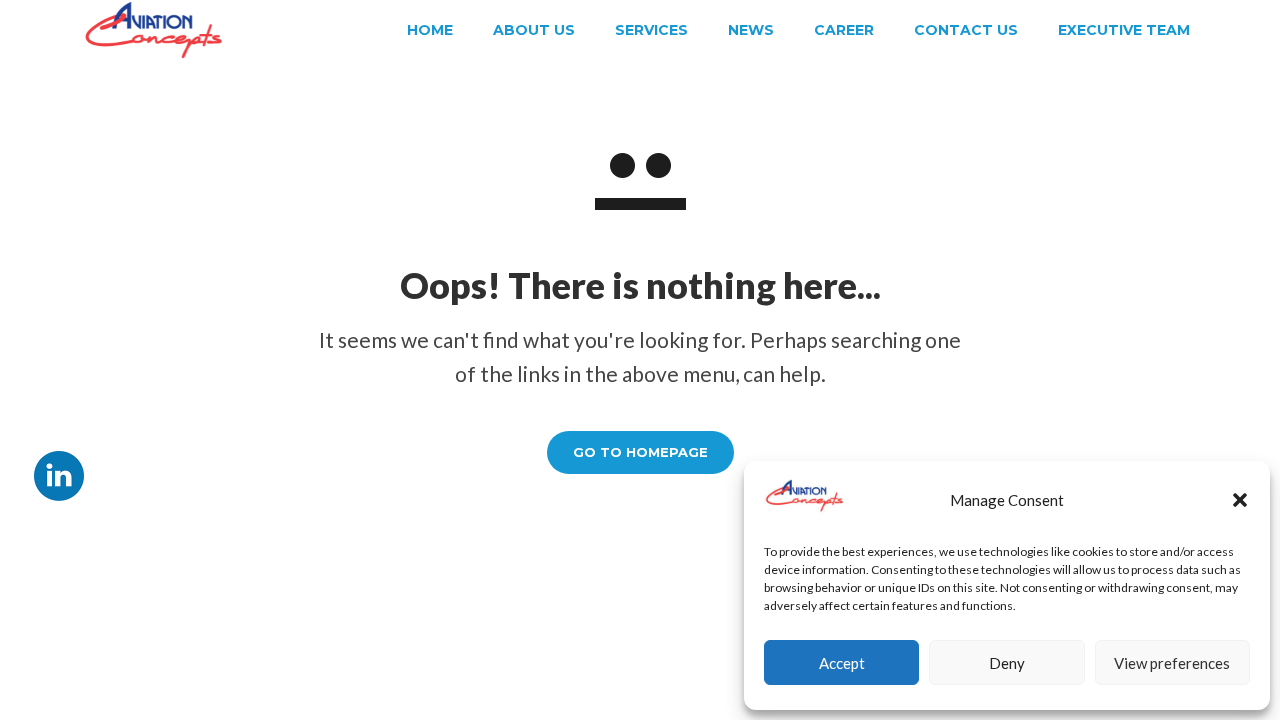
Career (844, 30)
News (751, 30)
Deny (1007, 663)
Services (651, 30)
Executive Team (1124, 30)
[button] (1240, 500)
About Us (534, 30)
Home (430, 30)
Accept (842, 663)
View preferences (1172, 663)
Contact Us (966, 30)
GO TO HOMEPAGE (640, 452)
